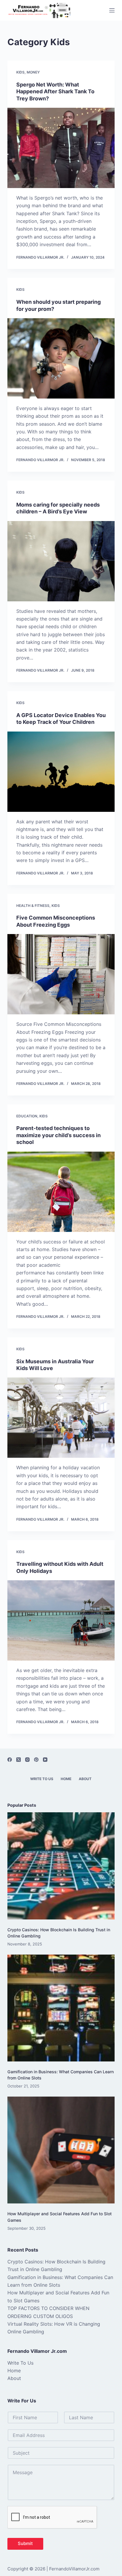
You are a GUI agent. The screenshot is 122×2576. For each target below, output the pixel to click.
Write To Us (42, 1779)
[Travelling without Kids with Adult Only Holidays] (61, 1620)
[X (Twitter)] (19, 1760)
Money (33, 72)
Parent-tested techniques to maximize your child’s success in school (58, 1135)
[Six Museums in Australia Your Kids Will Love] (61, 1418)
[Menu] (112, 10)
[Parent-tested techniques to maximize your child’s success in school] (61, 1192)
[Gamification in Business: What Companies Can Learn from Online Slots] (61, 2008)
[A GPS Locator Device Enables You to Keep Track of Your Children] (61, 772)
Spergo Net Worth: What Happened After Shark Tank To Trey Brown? (55, 92)
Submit (25, 2543)
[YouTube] (45, 1760)
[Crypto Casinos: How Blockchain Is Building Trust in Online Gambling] (61, 1866)
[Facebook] (10, 1760)
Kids (20, 72)
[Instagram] (27, 1760)
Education (27, 1116)
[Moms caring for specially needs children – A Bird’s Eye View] (61, 561)
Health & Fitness (33, 906)
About (85, 1779)
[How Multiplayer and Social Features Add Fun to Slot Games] (61, 2150)
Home (66, 1779)
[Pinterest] (36, 1760)
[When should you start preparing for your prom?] (61, 358)
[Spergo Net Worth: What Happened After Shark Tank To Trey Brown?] (61, 148)
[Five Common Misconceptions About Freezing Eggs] (61, 974)
